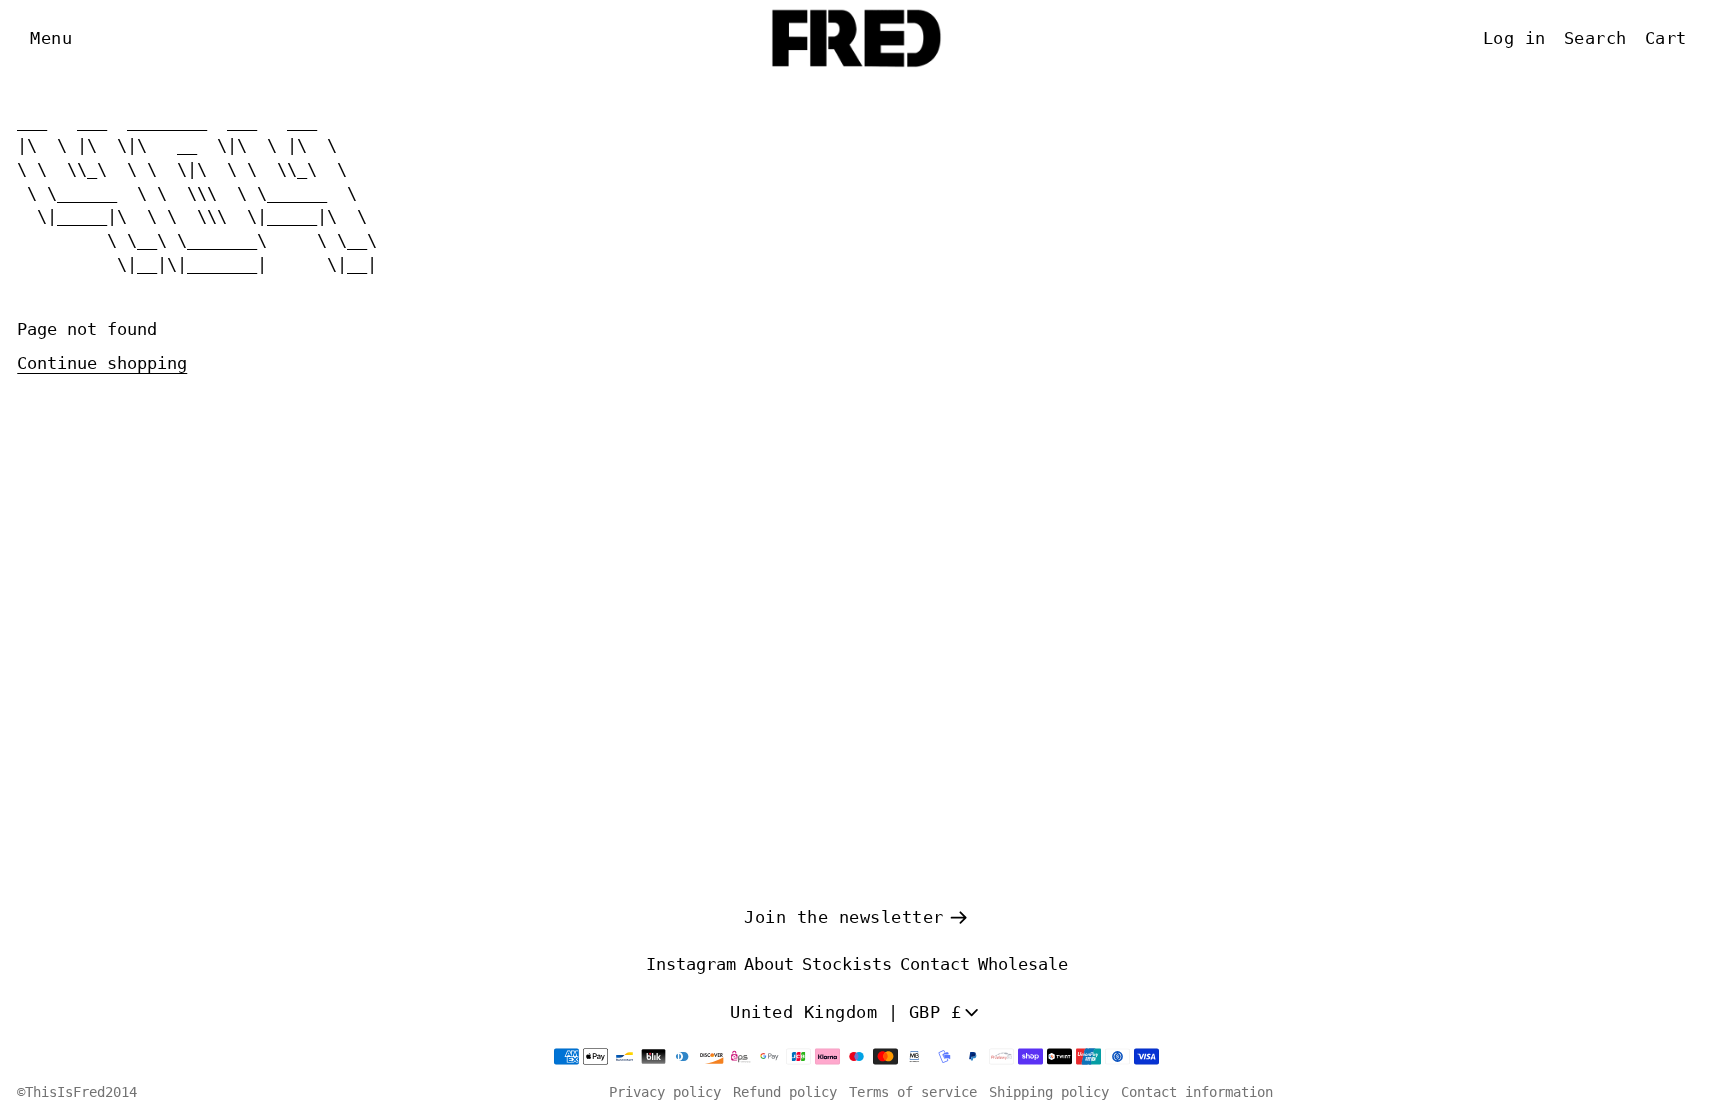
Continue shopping (102, 363)
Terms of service (913, 1092)
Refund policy (785, 1092)
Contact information (1197, 1092)
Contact (935, 964)
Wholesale (1023, 964)
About (769, 964)
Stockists (847, 964)
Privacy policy (665, 1092)
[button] (51, 38)
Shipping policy (1049, 1092)
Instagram (691, 964)
